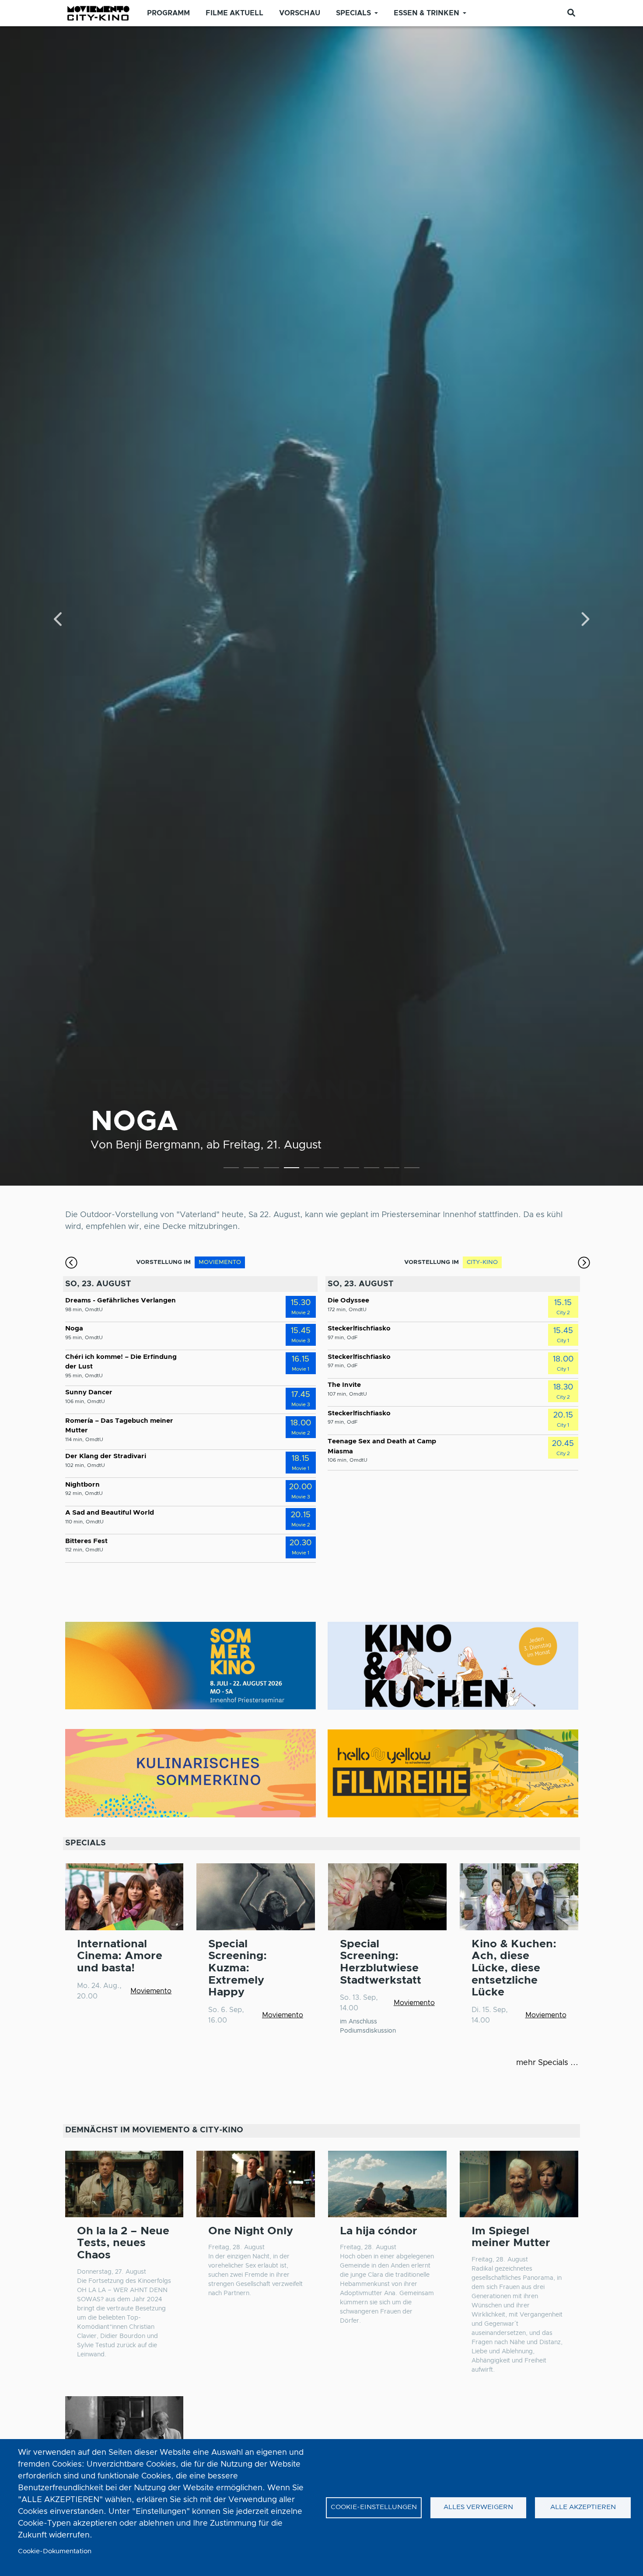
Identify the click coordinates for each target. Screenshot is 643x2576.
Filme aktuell (234, 13)
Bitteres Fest (86, 1541)
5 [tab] (312, 1169)
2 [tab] (251, 1169)
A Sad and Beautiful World (110, 1513)
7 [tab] (351, 1169)
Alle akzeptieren (583, 2507)
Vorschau (300, 13)
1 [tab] (231, 1169)
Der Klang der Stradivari (106, 1456)
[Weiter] (584, 620)
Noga (135, 1122)
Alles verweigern (478, 2507)
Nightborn (82, 1485)
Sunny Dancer (89, 1392)
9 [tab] (392, 1169)
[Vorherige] (59, 620)
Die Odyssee (348, 1300)
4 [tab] (292, 1169)
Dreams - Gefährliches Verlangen (121, 1300)
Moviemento (151, 1991)
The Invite (344, 1385)
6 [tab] (331, 1169)
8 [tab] (372, 1169)
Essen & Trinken (426, 13)
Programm (168, 13)
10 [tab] (412, 1169)
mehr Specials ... (547, 2063)
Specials (353, 13)
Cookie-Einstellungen (374, 2507)
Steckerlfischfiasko (359, 1328)
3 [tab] (271, 1169)
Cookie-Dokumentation (55, 2551)
